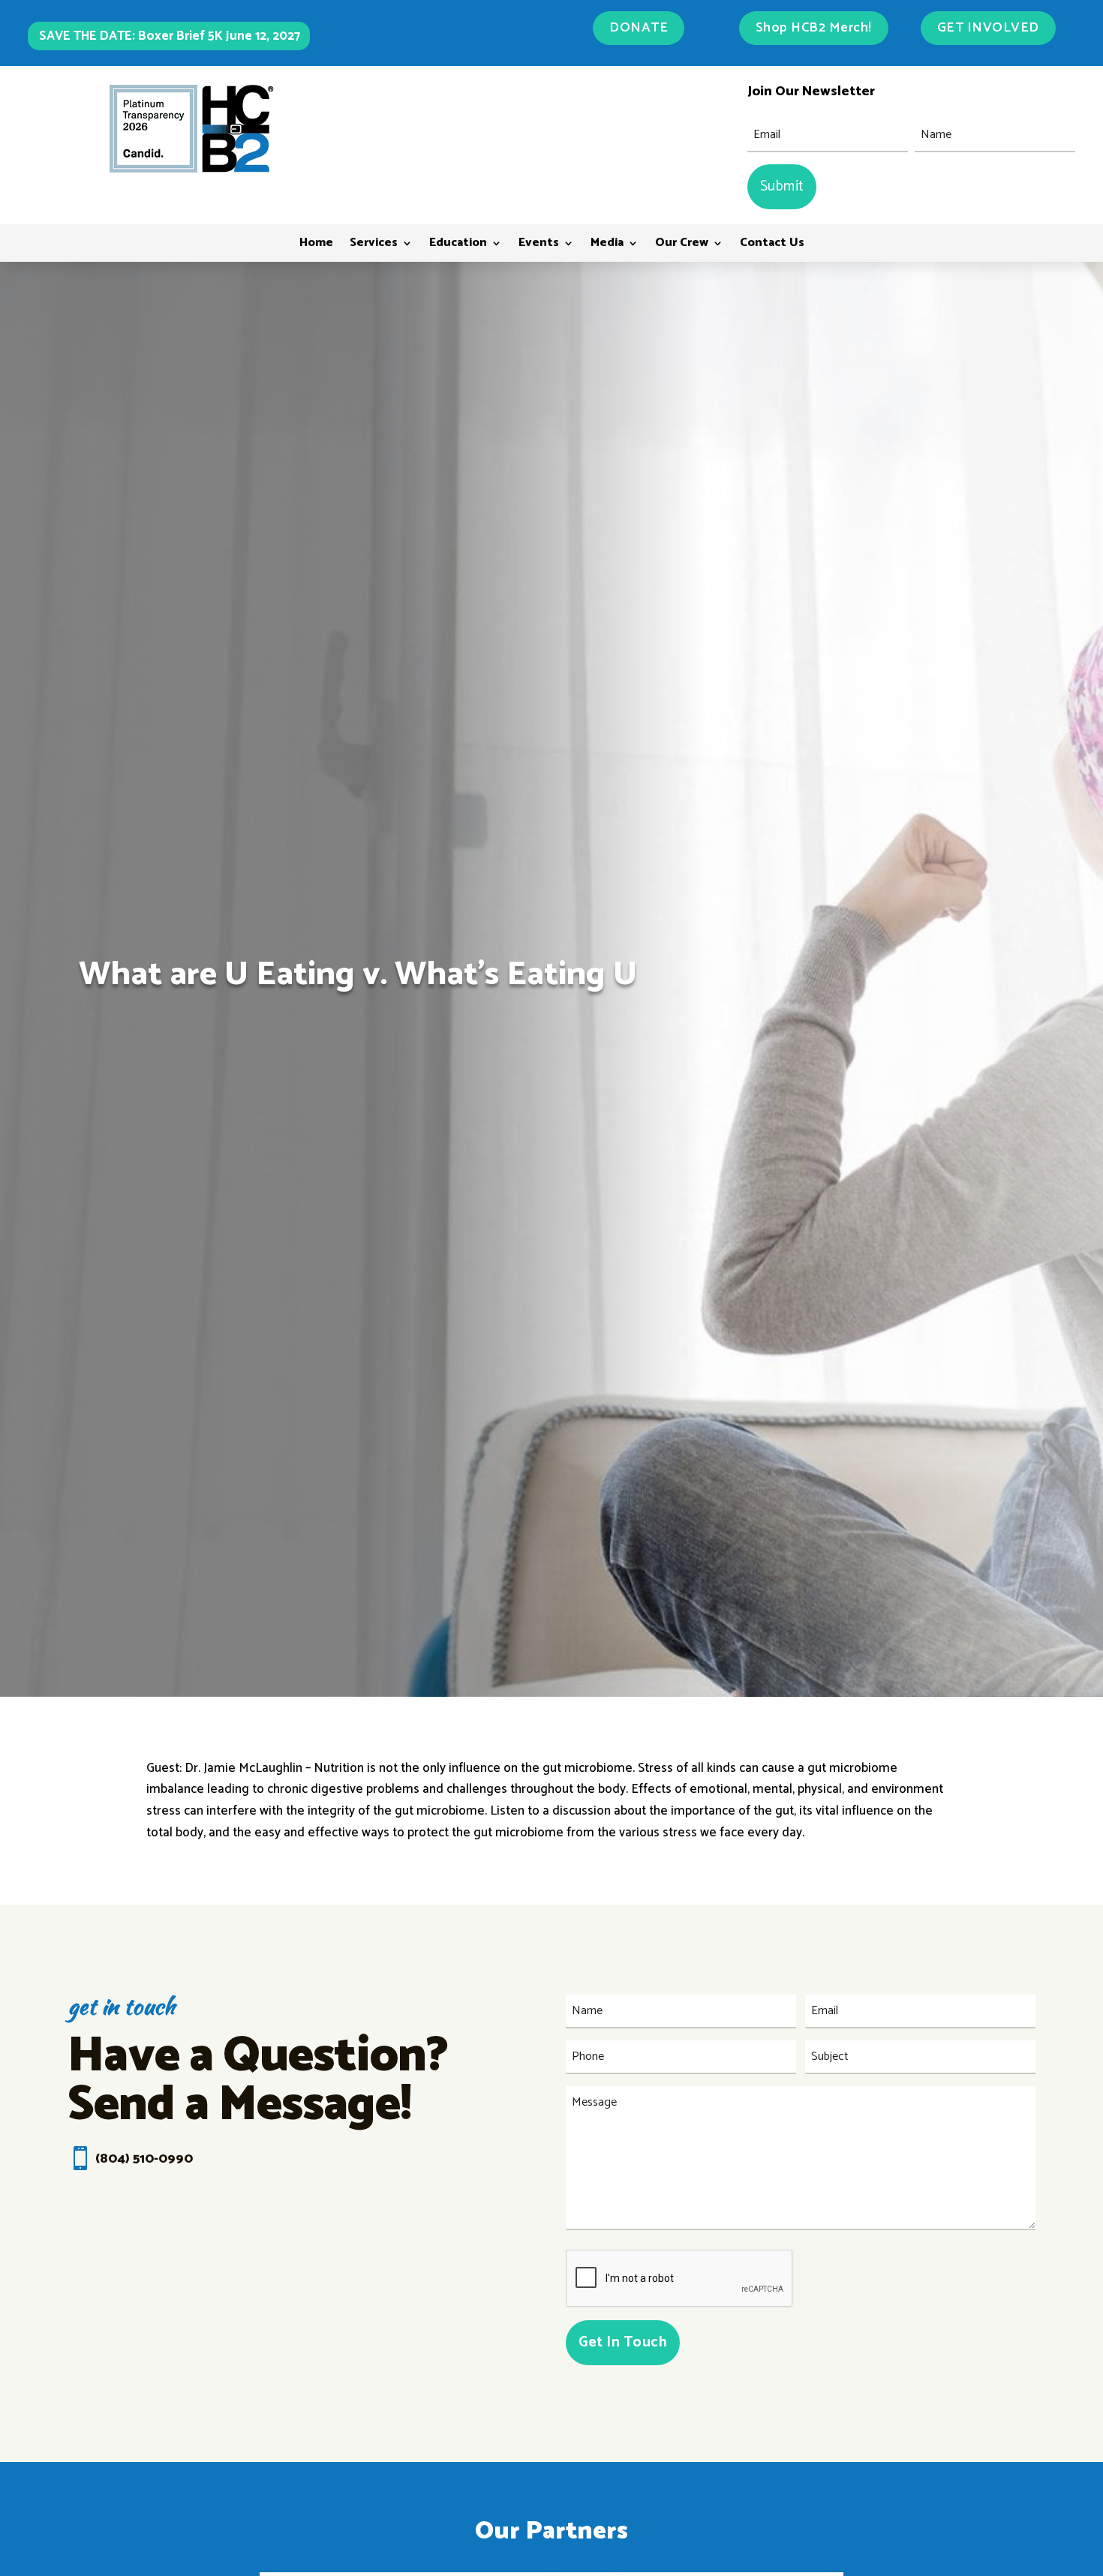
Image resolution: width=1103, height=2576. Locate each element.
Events (539, 245)
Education (458, 245)
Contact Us (772, 245)
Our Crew (682, 245)
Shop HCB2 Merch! (814, 28)
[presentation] (680, 2279)
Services (374, 245)
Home (316, 245)
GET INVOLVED (988, 28)
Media (607, 245)
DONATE (639, 28)
